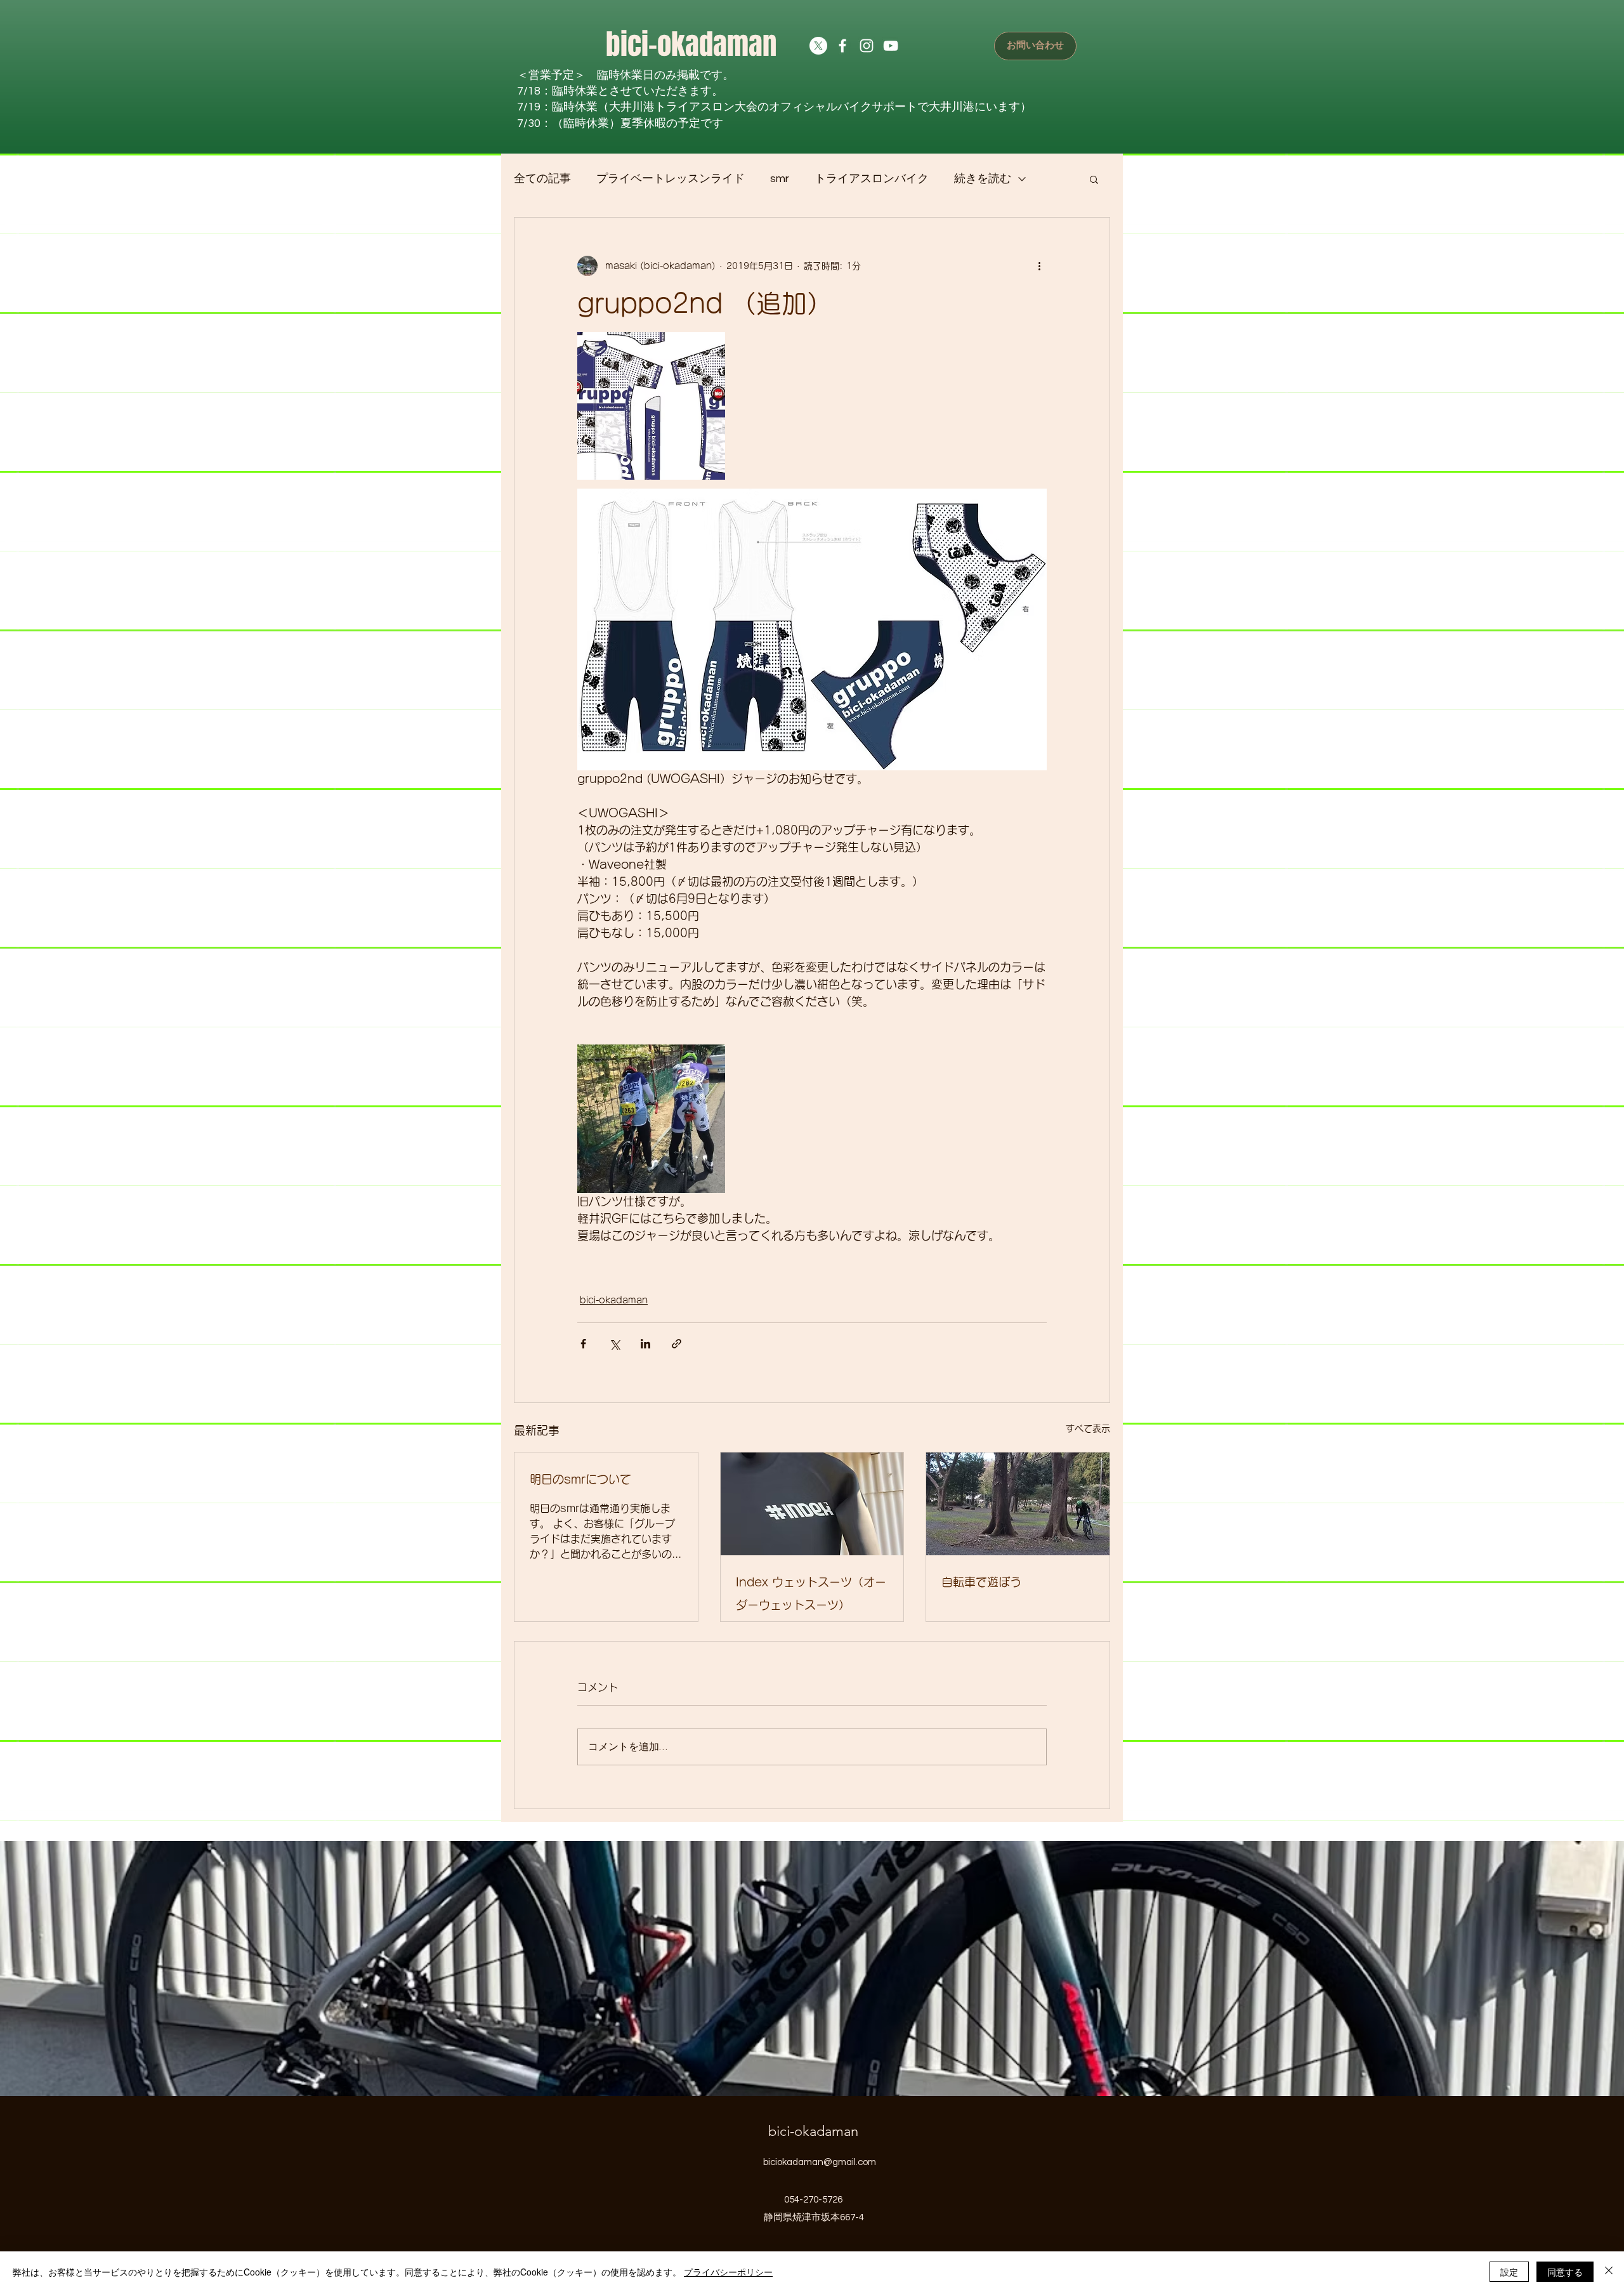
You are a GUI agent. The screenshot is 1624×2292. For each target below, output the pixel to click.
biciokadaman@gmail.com (820, 2162)
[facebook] (842, 46)
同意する (1565, 2272)
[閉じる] (1609, 2272)
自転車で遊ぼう (981, 1582)
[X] (818, 46)
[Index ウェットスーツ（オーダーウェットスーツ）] (812, 1504)
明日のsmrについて (580, 1479)
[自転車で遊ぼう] (1018, 1504)
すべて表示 (1088, 1428)
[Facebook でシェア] (583, 1344)
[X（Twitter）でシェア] (614, 1344)
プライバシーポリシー (728, 2272)
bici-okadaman (691, 44)
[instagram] (867, 46)
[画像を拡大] (651, 406)
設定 (1509, 2272)
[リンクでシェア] (677, 1344)
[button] (1094, 179)
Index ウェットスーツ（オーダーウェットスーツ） (811, 1593)
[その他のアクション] (1039, 266)
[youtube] (891, 46)
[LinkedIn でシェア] (645, 1344)
